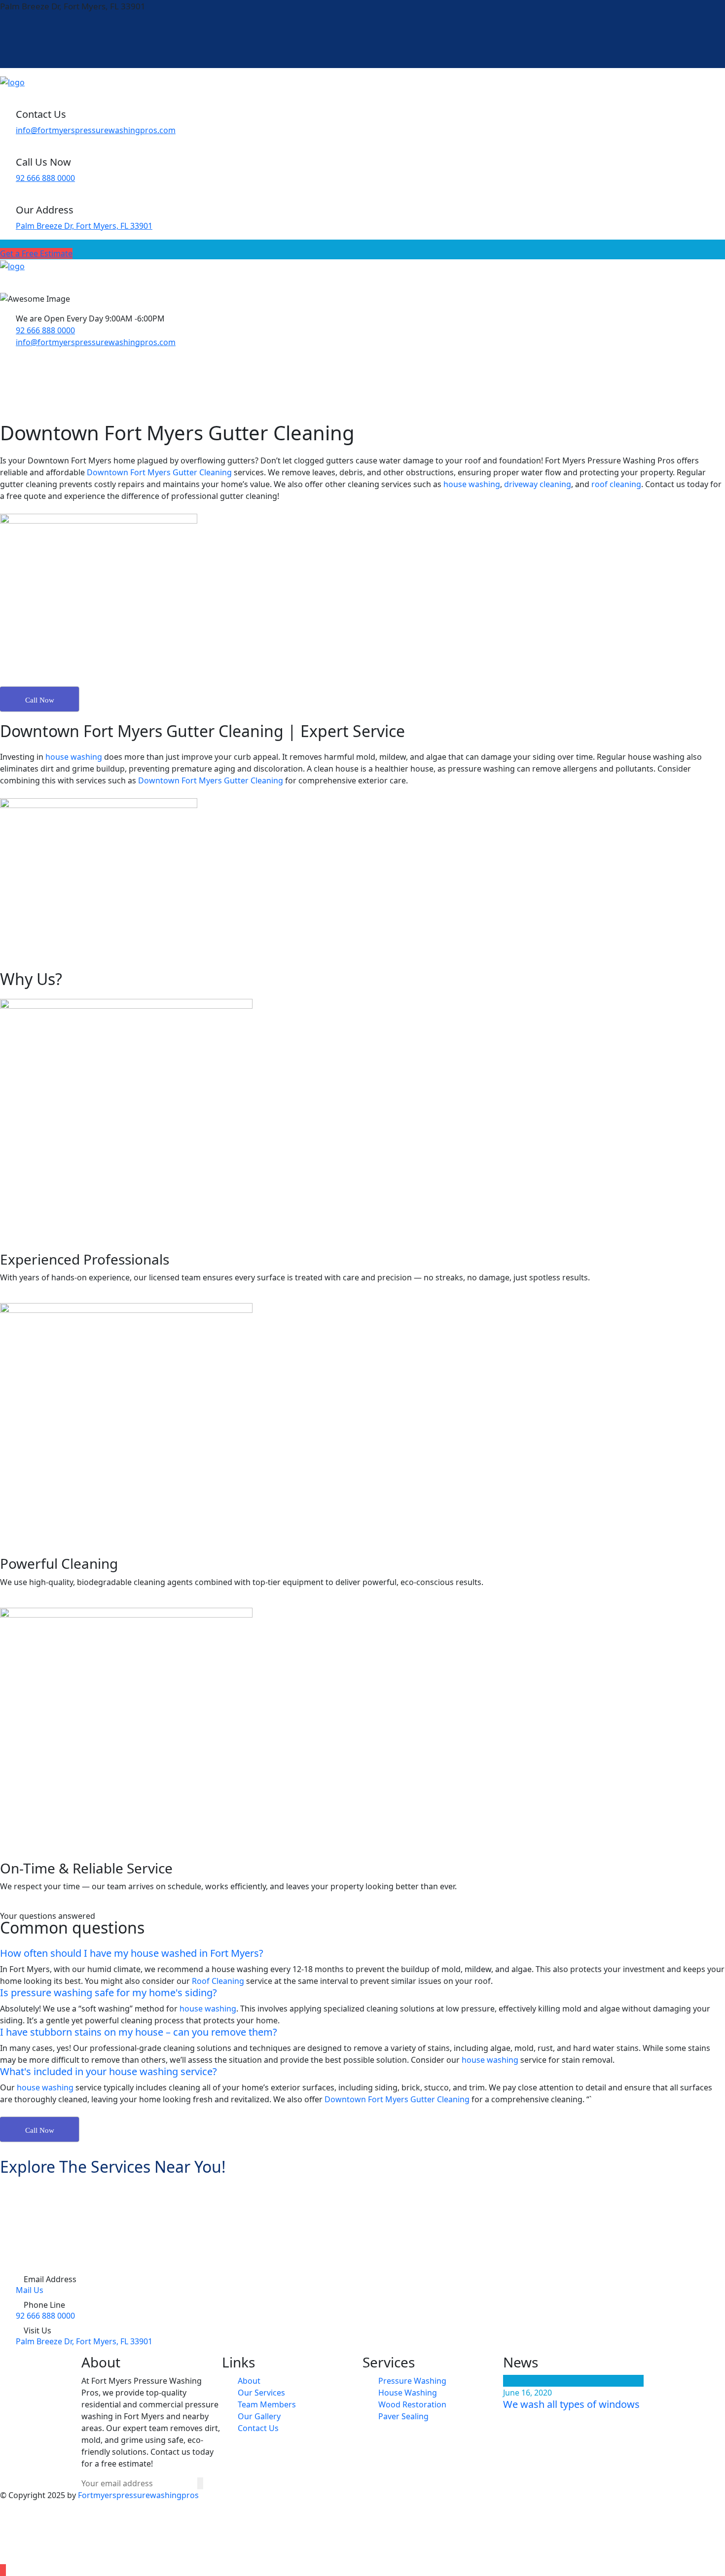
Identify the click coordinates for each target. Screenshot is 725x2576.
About (249, 2381)
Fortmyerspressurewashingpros (138, 2495)
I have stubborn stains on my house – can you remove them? (139, 2032)
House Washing (408, 2393)
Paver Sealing (403, 2416)
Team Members (267, 2404)
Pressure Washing (412, 2381)
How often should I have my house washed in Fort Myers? (132, 1953)
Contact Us (258, 2428)
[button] (362, 1953)
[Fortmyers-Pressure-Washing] (12, 82)
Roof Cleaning (218, 1981)
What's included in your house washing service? (109, 2071)
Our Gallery (259, 2416)
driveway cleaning (538, 484)
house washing (472, 484)
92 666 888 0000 (45, 178)
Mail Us (30, 2290)
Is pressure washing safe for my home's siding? (109, 1993)
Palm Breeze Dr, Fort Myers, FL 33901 (84, 226)
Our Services (261, 2393)
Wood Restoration (412, 2404)
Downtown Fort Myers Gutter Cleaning (159, 472)
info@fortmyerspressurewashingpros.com (96, 130)
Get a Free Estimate (36, 253)
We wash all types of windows (571, 2404)
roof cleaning (616, 484)
